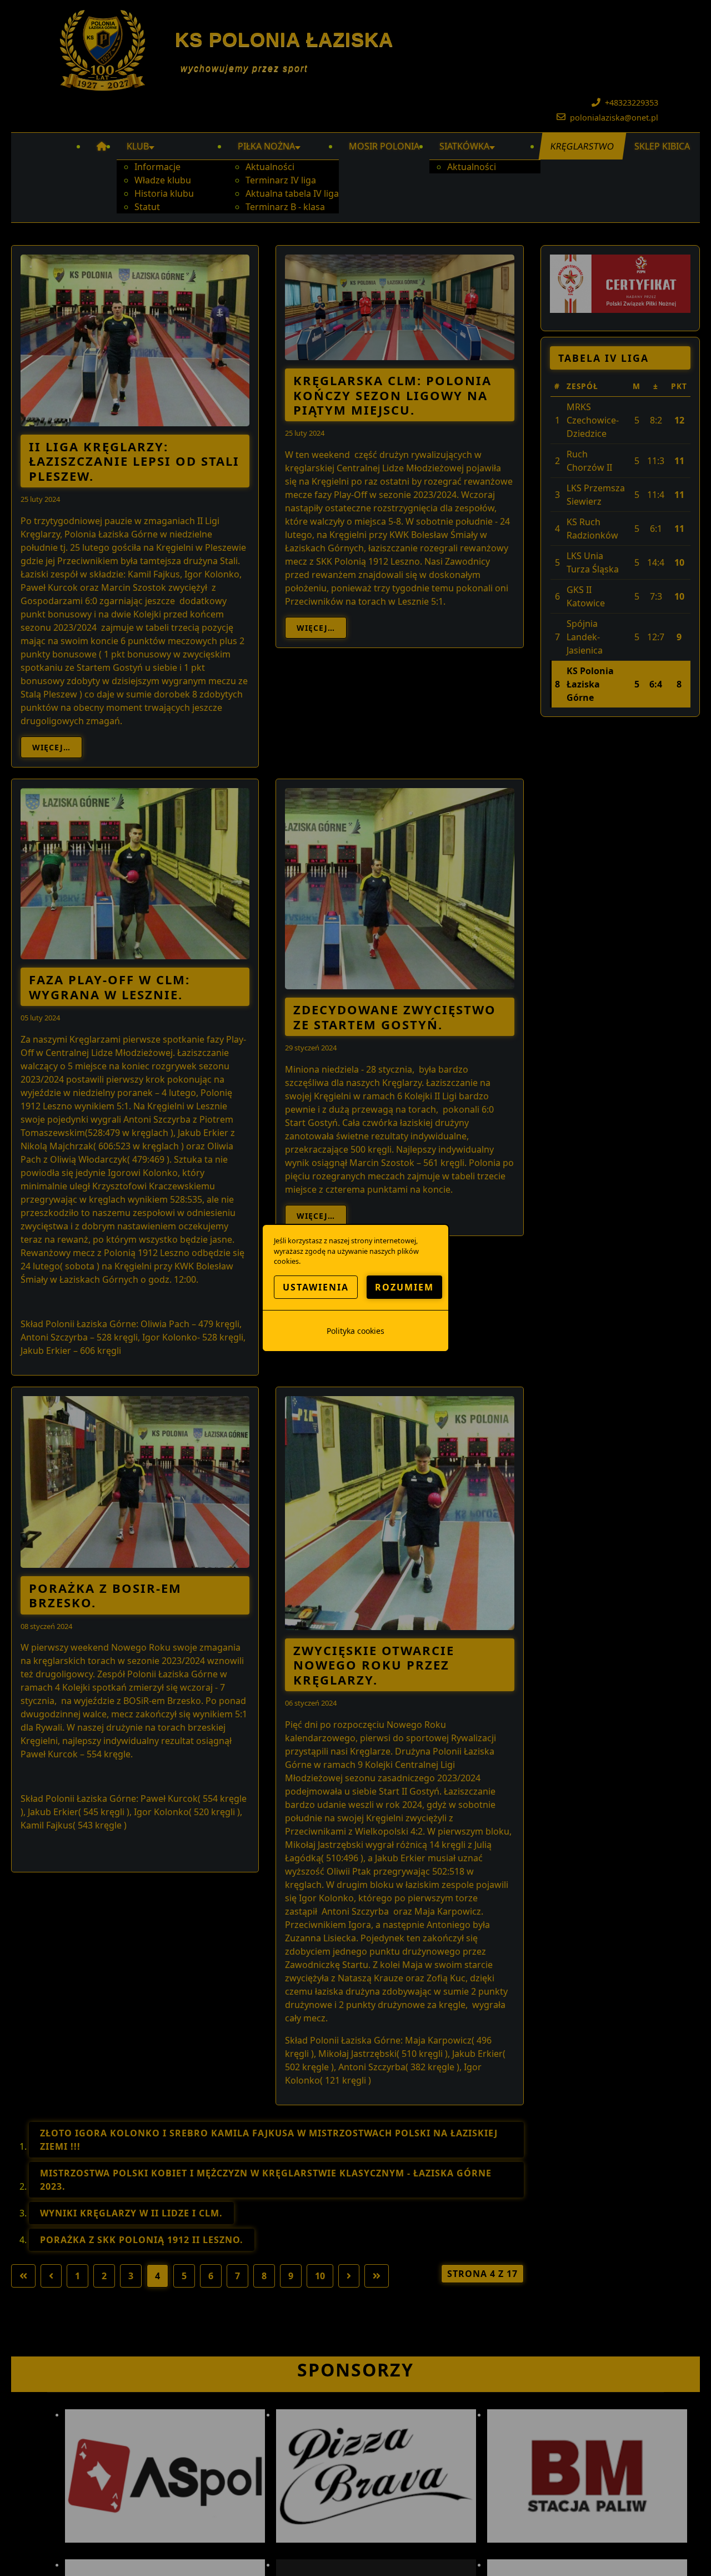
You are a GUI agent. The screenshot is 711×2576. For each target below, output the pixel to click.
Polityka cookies (355, 1331)
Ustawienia (316, 1287)
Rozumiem (404, 1287)
